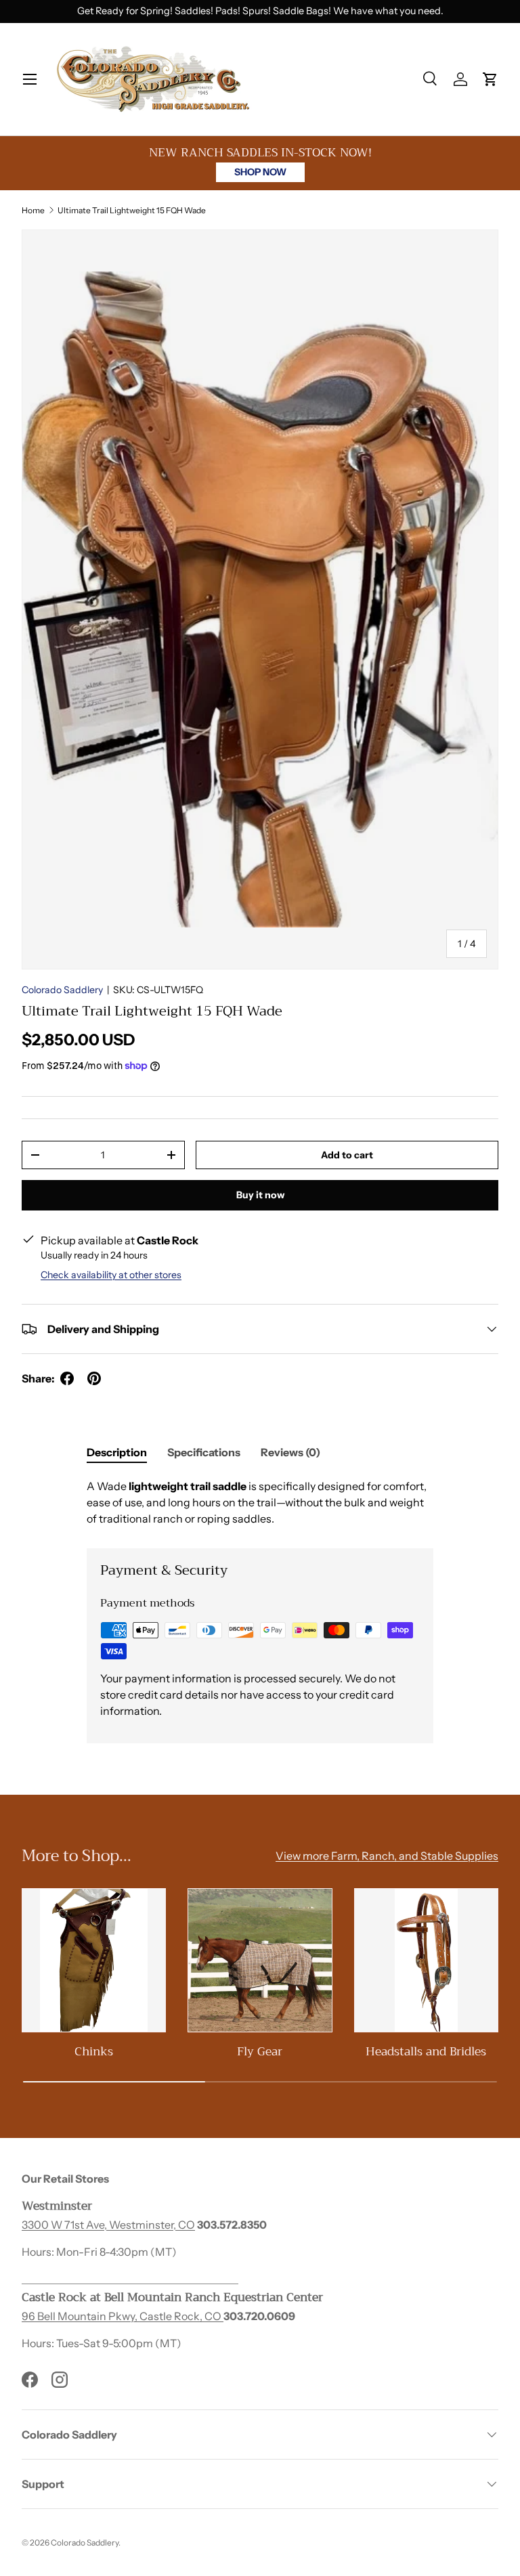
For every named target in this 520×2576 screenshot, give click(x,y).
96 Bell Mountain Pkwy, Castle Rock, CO (123, 2316)
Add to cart (347, 1155)
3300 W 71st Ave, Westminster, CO (108, 2225)
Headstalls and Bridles (426, 2051)
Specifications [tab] (204, 1452)
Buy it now (260, 1195)
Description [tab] (117, 1452)
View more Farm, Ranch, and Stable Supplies (387, 1856)
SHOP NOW (260, 172)
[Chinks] (94, 1960)
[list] (260, 599)
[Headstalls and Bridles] (426, 1960)
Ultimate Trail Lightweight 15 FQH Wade (132, 210)
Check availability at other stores (111, 1275)
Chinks (94, 2051)
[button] (490, 79)
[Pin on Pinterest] (94, 1378)
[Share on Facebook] (67, 1378)
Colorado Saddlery (62, 990)
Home (33, 210)
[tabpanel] (260, 1502)
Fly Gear (260, 2051)
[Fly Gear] (260, 1960)
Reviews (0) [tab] (290, 1452)
